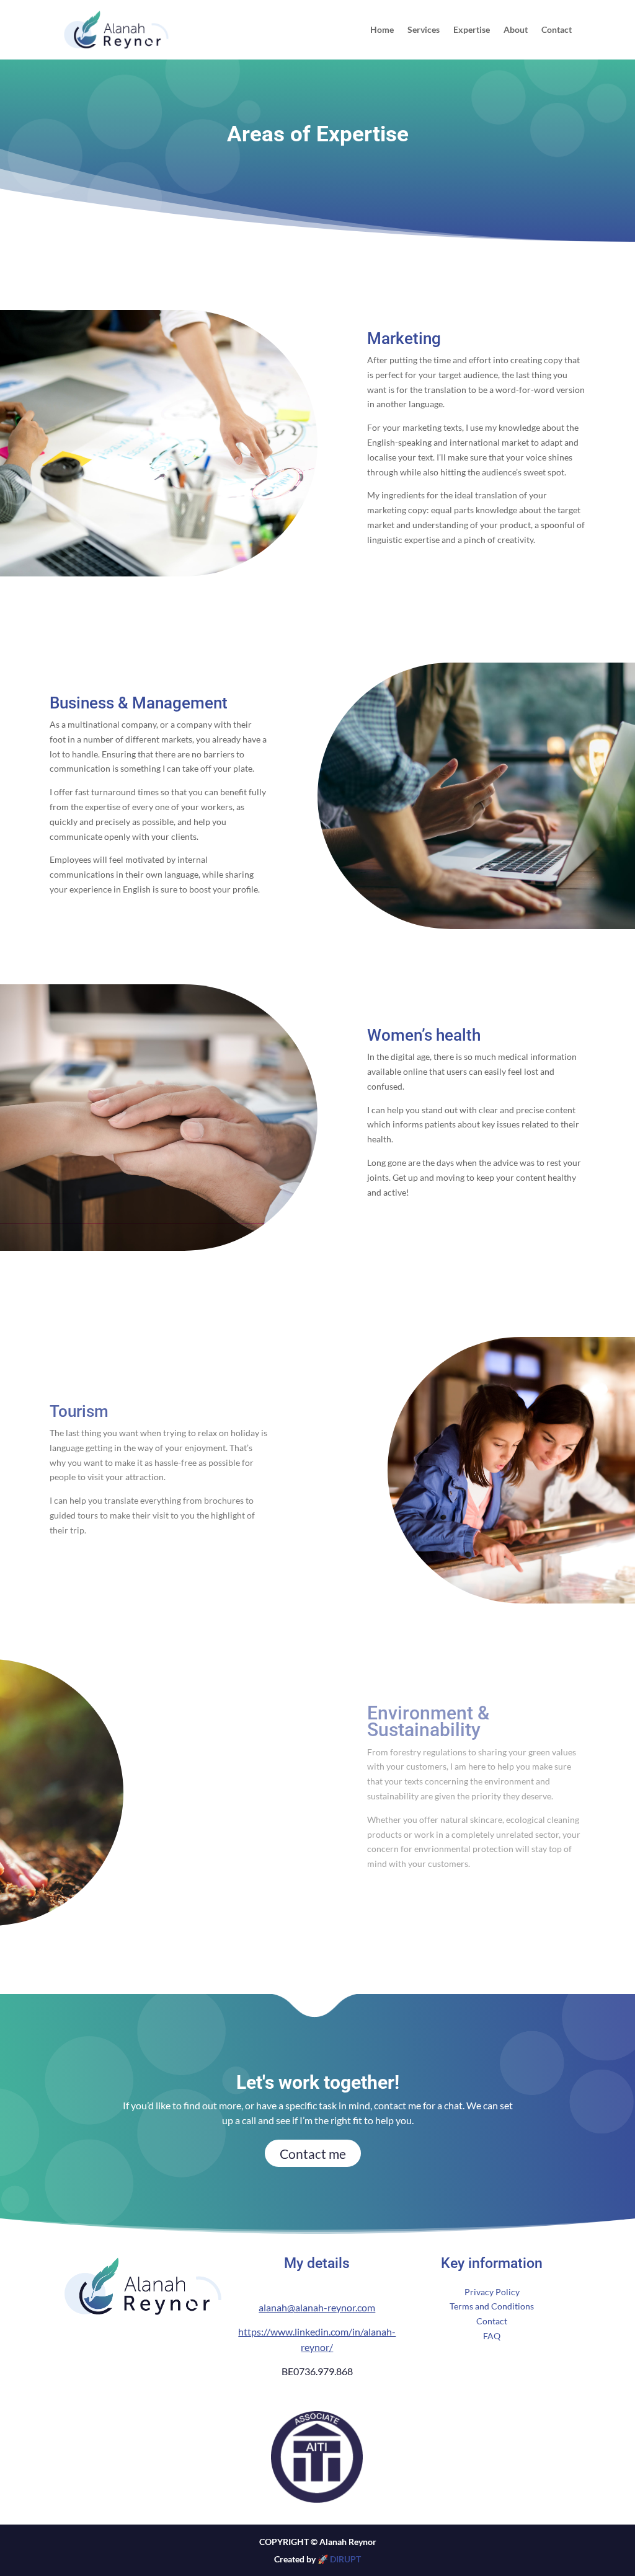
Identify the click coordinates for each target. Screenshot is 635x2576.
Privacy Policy (492, 2292)
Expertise (472, 30)
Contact (557, 30)
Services (424, 30)
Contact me (313, 2154)
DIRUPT (345, 2559)
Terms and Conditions (492, 2306)
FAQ (492, 2336)
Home (382, 30)
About (516, 30)
